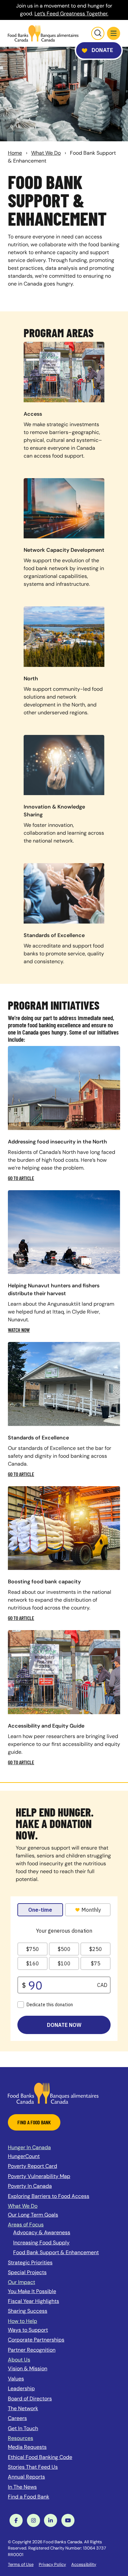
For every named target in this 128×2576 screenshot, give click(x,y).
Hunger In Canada (29, 2147)
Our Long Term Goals (33, 2215)
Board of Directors (30, 2399)
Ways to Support (28, 2330)
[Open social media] (16, 2520)
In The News (22, 2487)
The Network (23, 2408)
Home (15, 153)
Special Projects (27, 2272)
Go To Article (21, 1618)
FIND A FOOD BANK (34, 2122)
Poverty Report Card (32, 2166)
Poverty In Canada (30, 2186)
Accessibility (84, 2564)
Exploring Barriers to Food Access (49, 2196)
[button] (114, 33)
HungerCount (24, 2156)
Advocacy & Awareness (42, 2232)
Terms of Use (21, 2564)
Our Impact (21, 2282)
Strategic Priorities (30, 2263)
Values (16, 2379)
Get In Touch (23, 2428)
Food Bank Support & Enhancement (56, 2252)
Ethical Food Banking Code (40, 2457)
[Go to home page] (43, 33)
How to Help (22, 2321)
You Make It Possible (32, 2291)
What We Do (46, 153)
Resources (21, 2438)
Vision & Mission (28, 2368)
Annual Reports (26, 2477)
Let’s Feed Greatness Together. (71, 14)
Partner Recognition (32, 2350)
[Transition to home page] (53, 2093)
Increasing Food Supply (41, 2243)
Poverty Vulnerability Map (39, 2176)
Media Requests (27, 2447)
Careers (17, 2418)
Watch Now (19, 1330)
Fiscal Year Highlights (33, 2301)
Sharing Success (28, 2311)
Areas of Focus (26, 2225)
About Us (19, 2360)
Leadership (21, 2388)
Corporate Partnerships (36, 2340)
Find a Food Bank (29, 2497)
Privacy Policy (52, 2564)
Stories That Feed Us (33, 2467)
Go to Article (21, 1178)
